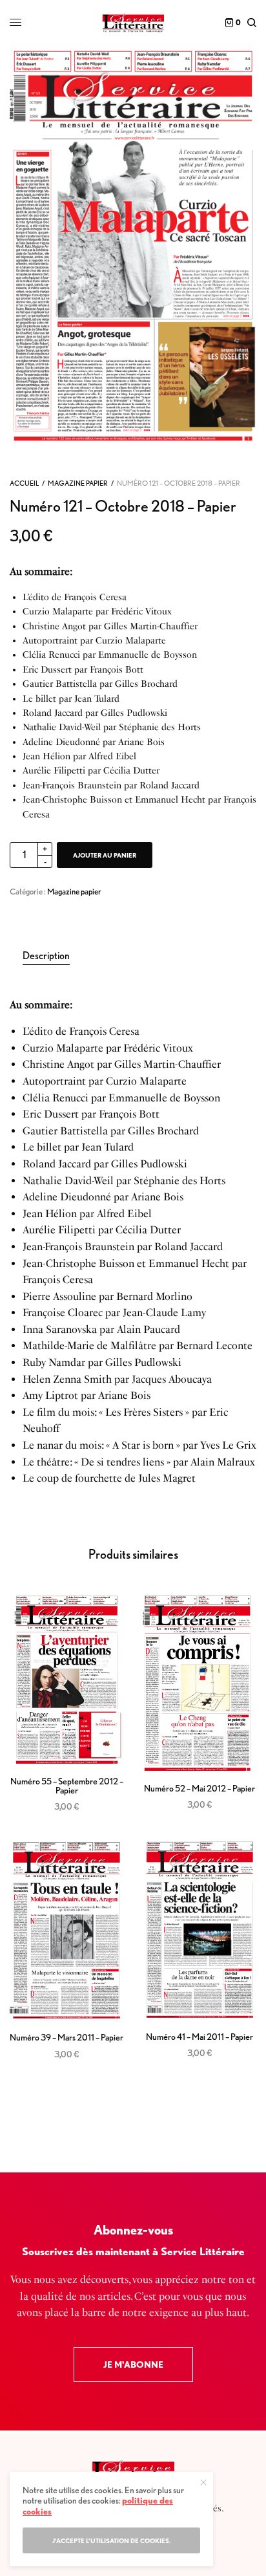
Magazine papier (78, 483)
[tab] (139, 956)
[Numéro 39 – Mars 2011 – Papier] (66, 1930)
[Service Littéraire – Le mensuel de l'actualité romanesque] (133, 23)
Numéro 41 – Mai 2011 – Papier (200, 2037)
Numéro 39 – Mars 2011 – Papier (66, 2037)
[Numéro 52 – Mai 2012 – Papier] (200, 1683)
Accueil (24, 483)
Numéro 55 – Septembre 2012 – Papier (67, 1786)
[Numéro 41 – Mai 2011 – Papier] (200, 1930)
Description (46, 956)
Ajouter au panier (105, 855)
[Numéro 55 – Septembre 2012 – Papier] (66, 1680)
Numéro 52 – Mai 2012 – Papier (200, 1788)
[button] (133, 2365)
